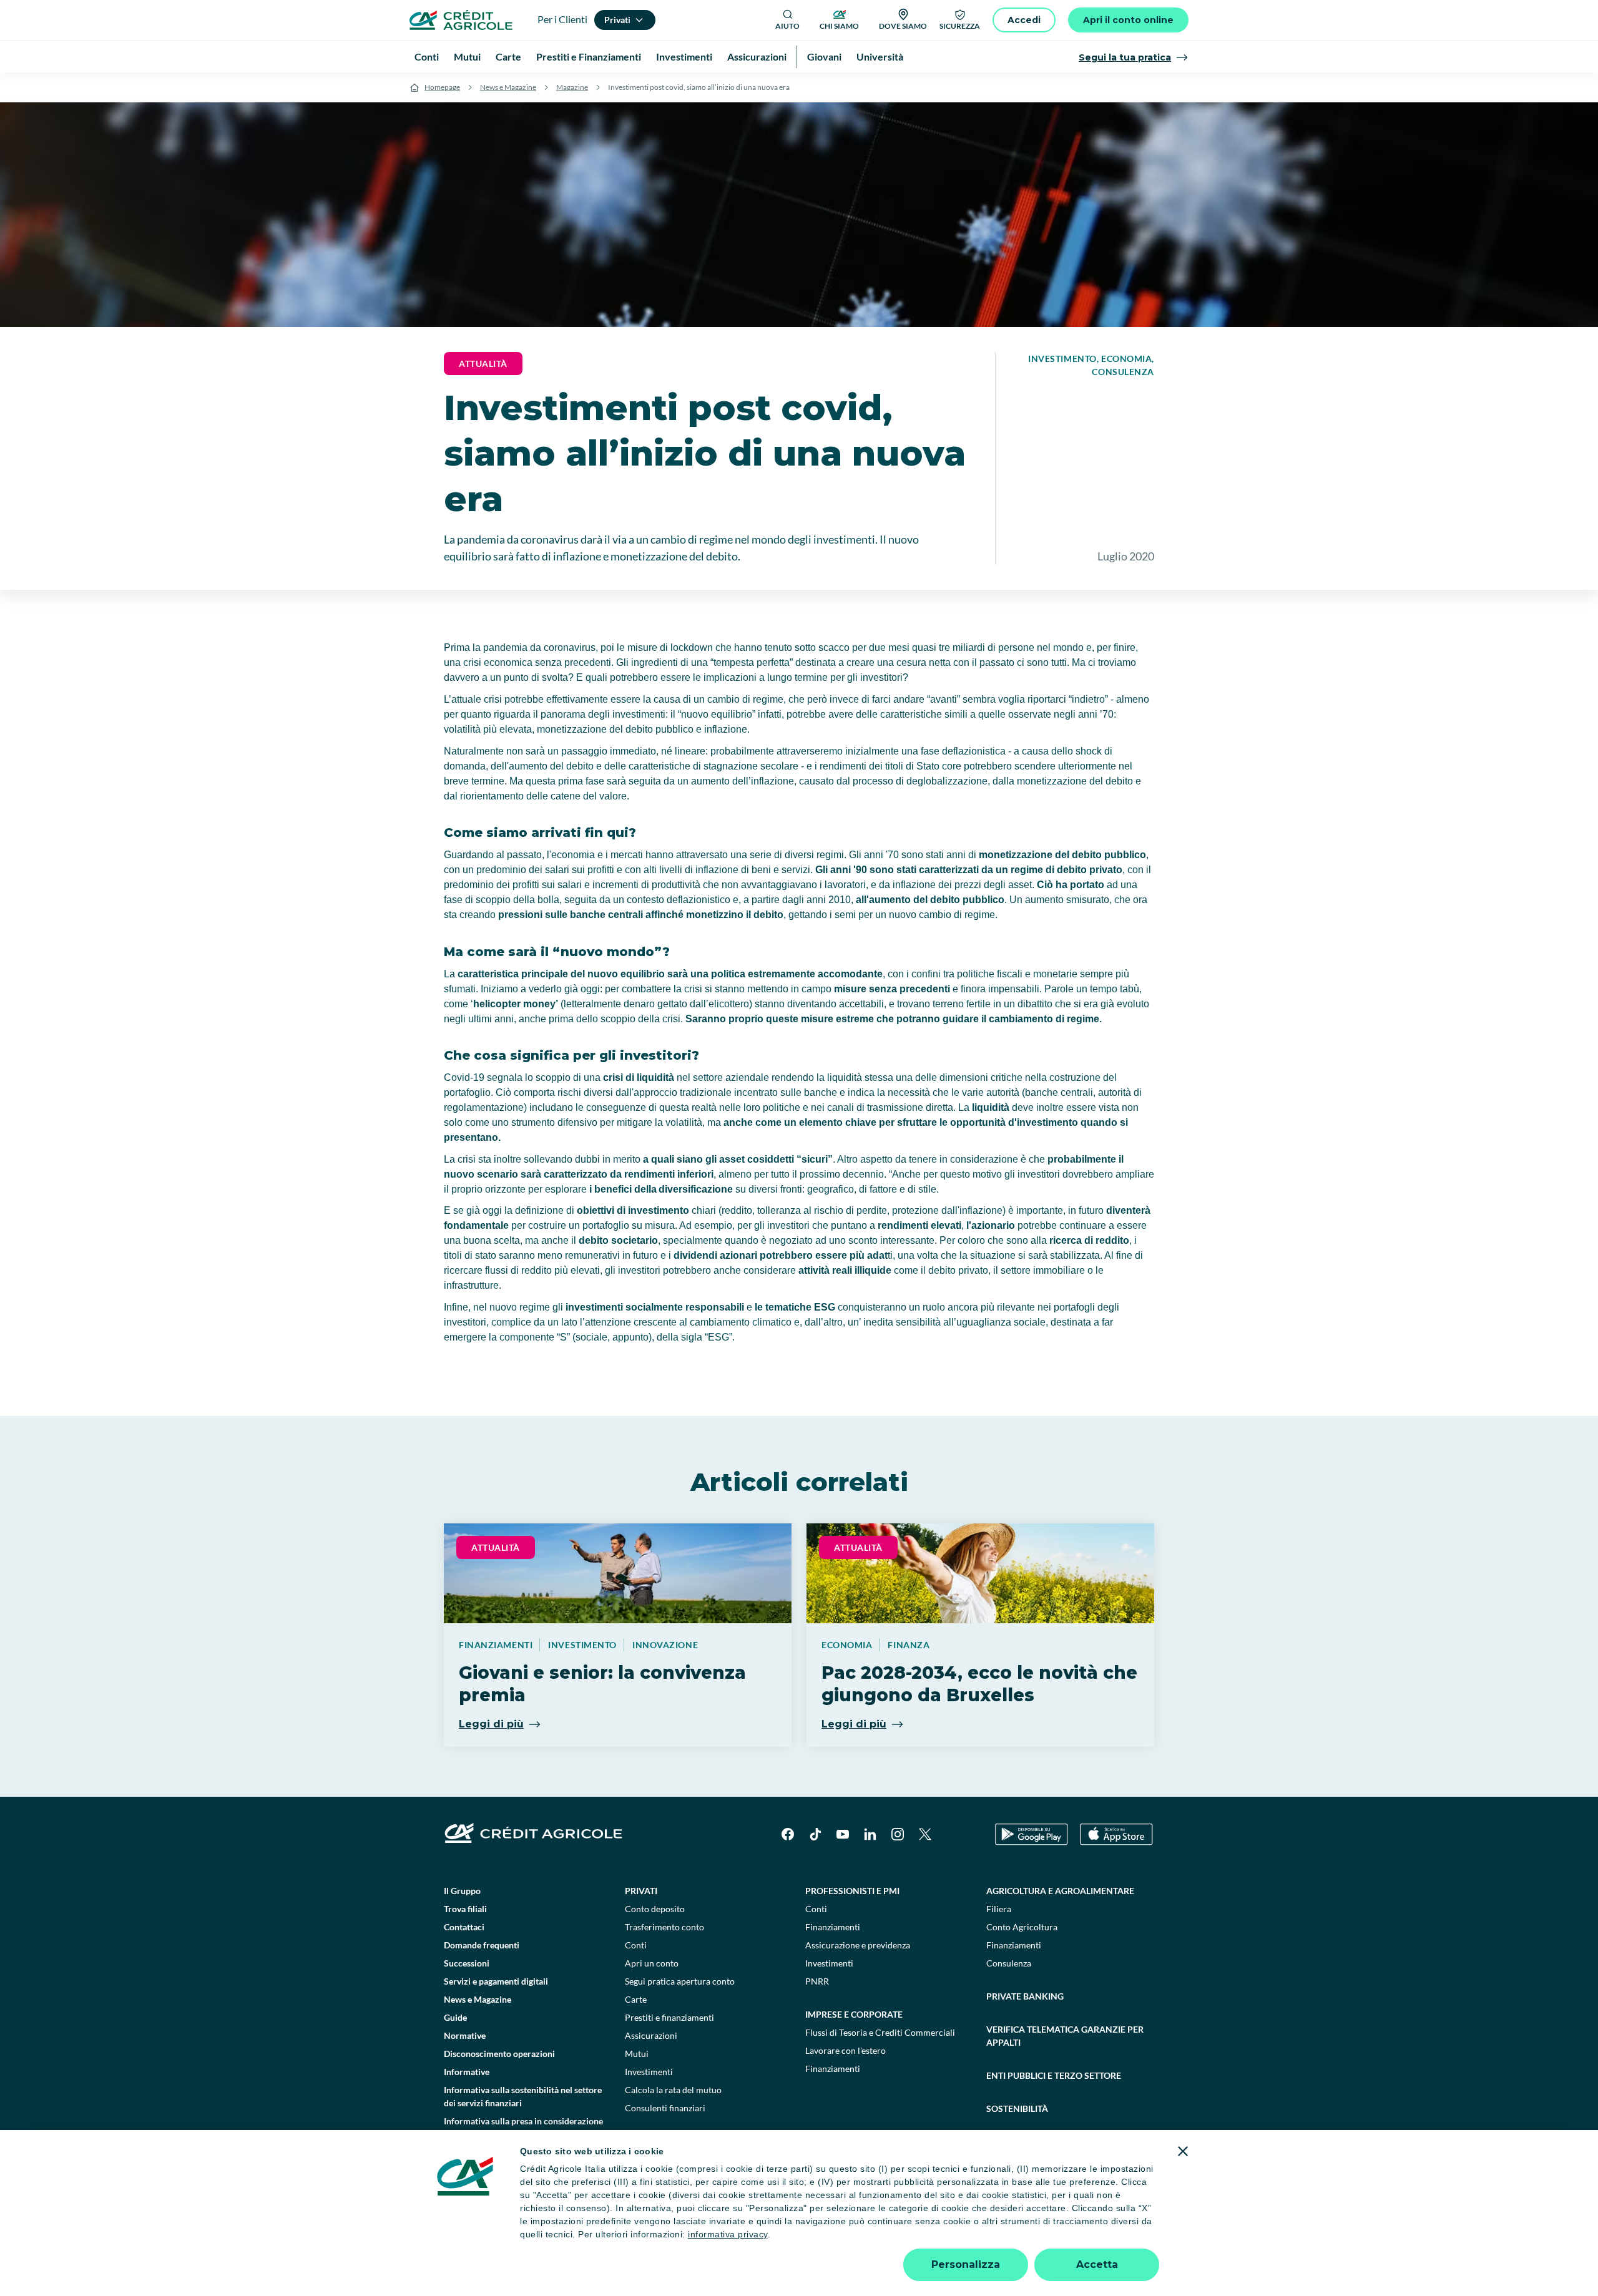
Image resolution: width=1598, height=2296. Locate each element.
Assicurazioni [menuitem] (757, 56)
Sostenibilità (1017, 2108)
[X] (925, 1834)
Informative (467, 2072)
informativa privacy (728, 2234)
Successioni (467, 1963)
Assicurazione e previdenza (858, 1945)
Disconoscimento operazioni (499, 2054)
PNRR (817, 1981)
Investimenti (649, 2072)
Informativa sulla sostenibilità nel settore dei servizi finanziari (523, 2096)
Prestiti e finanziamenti (669, 2017)
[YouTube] (843, 1834)
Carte (636, 1999)
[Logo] (461, 20)
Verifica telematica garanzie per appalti (1065, 2036)
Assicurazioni (651, 2035)
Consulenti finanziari (665, 2108)
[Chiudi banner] (1183, 2151)
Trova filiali (465, 1909)
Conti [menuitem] (427, 56)
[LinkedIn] (870, 1834)
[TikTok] (815, 1834)
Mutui (637, 2054)
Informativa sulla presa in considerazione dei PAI (523, 2127)
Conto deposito (655, 1909)
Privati (641, 1891)
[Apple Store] (1116, 1834)
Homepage (442, 87)
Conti (636, 1945)
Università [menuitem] (880, 56)
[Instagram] (898, 1834)
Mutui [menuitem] (467, 56)
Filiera (999, 1909)
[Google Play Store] (1032, 1834)
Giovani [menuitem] (824, 56)
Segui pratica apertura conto (680, 1981)
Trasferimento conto (664, 1927)
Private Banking (1025, 1996)
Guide (455, 2017)
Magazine (572, 87)
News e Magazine (508, 87)
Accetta (1097, 2264)
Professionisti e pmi (852, 1891)
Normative (465, 2035)
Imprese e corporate (854, 2014)
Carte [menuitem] (508, 56)
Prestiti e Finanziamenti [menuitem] (589, 56)
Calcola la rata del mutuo (673, 2090)
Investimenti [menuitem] (684, 56)
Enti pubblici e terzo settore (1054, 2075)
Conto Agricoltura (1022, 1927)
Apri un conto (652, 1963)
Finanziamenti (833, 1927)
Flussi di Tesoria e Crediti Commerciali (880, 2032)
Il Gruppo (462, 1891)
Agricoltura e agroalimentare (1060, 1891)
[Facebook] (788, 1834)
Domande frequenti (482, 1945)
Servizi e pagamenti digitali (496, 1981)
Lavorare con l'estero (846, 2050)
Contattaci (464, 1927)
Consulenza (1009, 1963)
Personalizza (966, 2264)
